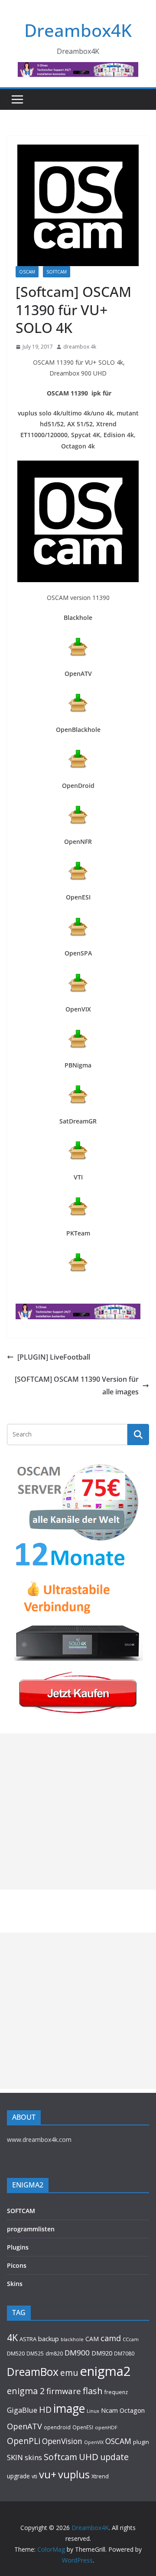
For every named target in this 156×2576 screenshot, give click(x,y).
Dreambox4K (78, 30)
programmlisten (31, 2229)
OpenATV (24, 2426)
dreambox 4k (80, 347)
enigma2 (105, 2371)
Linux (93, 2411)
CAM (92, 2339)
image (69, 2408)
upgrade (18, 2476)
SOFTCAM (57, 272)
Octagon (132, 2410)
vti (34, 2476)
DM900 (77, 2353)
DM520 (16, 2353)
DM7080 (124, 2353)
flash (93, 2391)
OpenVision (62, 2441)
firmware (64, 2391)
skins (33, 2457)
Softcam (60, 2457)
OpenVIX (94, 2442)
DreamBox (33, 2372)
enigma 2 (26, 2391)
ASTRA (28, 2339)
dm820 (54, 2354)
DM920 (102, 2353)
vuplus (74, 2474)
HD (45, 2410)
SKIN (15, 2457)
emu (69, 2373)
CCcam (131, 2339)
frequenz (116, 2392)
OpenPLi (24, 2441)
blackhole (72, 2339)
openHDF (106, 2427)
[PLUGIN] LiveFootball (54, 1357)
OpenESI (83, 2427)
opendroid (57, 2427)
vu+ (48, 2474)
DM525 (35, 2353)
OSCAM (27, 272)
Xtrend (100, 2476)
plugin (141, 2442)
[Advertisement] (78, 1812)
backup (49, 2339)
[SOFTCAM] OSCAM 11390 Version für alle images (77, 1385)
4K (12, 2337)
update (114, 2457)
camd (111, 2338)
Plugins (18, 2247)
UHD (89, 2457)
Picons (17, 2265)
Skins (15, 2284)
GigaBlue (22, 2410)
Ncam (109, 2410)
